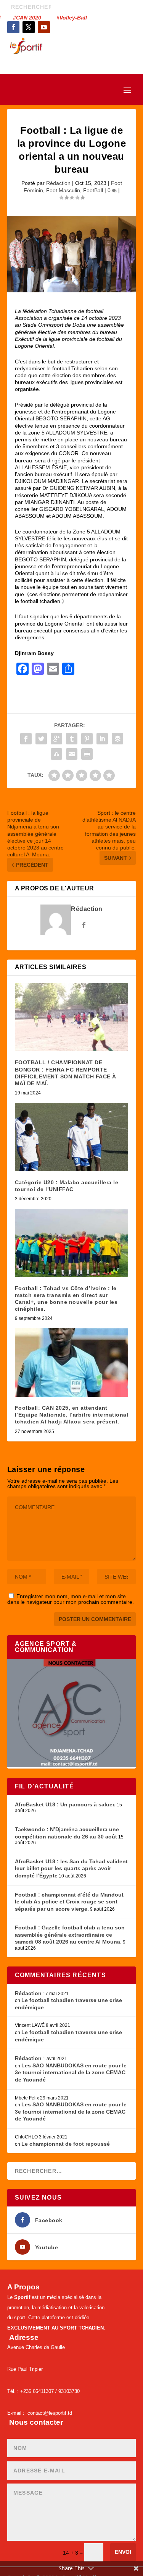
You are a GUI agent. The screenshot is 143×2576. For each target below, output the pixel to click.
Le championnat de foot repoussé (66, 2144)
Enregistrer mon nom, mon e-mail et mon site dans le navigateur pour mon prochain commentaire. (71, 1599)
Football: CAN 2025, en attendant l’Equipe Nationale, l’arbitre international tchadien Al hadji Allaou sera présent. (72, 1415)
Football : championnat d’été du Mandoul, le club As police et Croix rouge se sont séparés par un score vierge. (70, 1902)
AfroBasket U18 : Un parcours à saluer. (65, 1804)
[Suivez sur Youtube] (44, 27)
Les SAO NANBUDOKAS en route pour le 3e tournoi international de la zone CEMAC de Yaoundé (71, 2073)
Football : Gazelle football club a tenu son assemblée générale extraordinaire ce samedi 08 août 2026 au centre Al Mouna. (70, 1935)
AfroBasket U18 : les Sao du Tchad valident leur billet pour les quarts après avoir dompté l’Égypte (71, 1868)
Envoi (123, 2552)
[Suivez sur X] (29, 27)
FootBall (93, 190)
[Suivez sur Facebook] (13, 27)
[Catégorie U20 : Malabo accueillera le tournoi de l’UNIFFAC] (72, 1137)
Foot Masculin (63, 190)
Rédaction (58, 183)
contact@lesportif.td (50, 2413)
